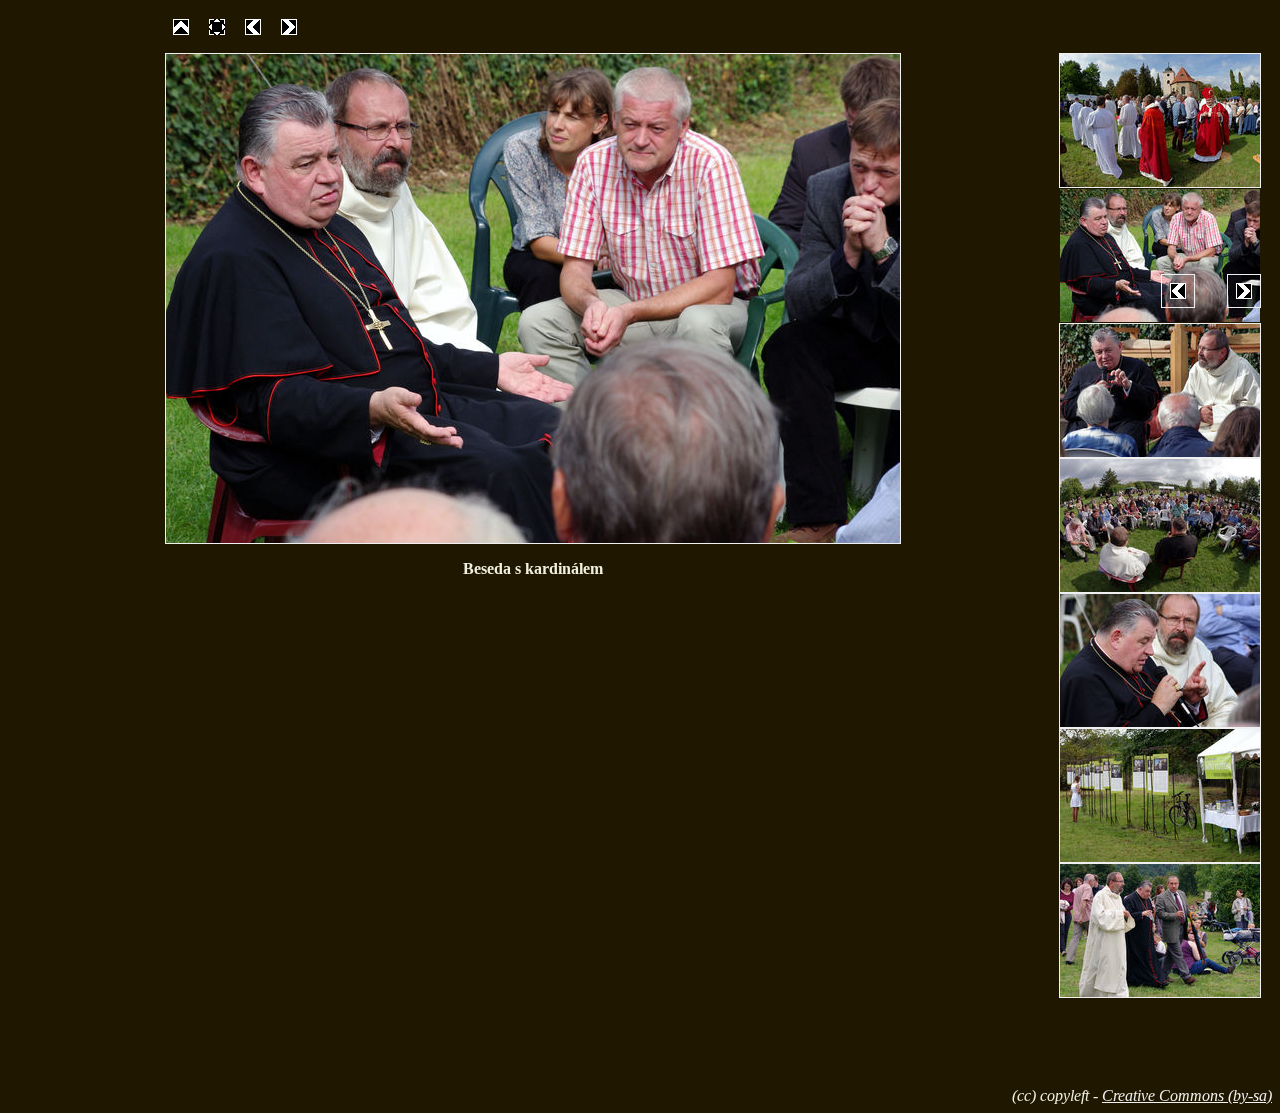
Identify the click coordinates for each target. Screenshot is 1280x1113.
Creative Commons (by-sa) (1187, 1095)
